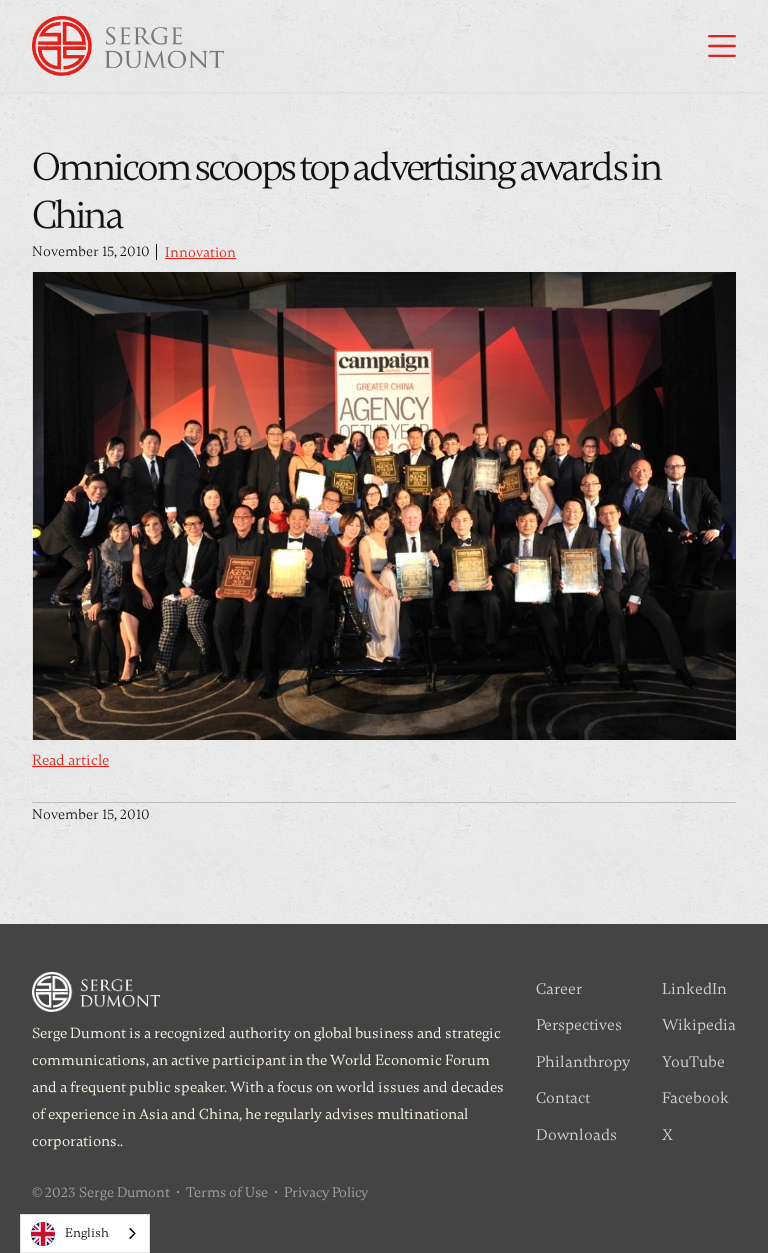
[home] (128, 46)
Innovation (200, 252)
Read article (70, 760)
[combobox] (85, 1233)
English (87, 1233)
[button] (722, 46)
